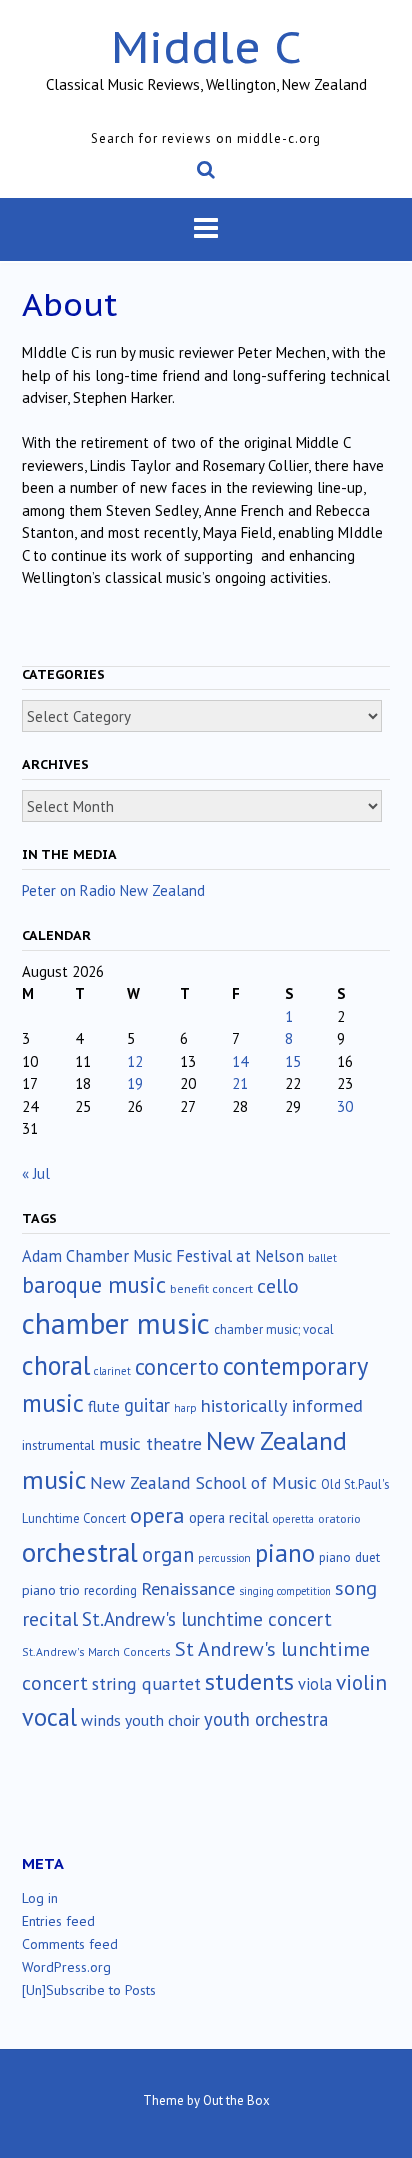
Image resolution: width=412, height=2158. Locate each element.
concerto (177, 1366)
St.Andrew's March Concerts (96, 1651)
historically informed (282, 1405)
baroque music (94, 1284)
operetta (293, 1519)
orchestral (80, 1552)
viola (315, 1684)
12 (135, 1061)
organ (168, 1554)
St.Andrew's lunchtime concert (207, 1619)
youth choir (162, 1720)
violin (361, 1682)
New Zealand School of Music (203, 1482)
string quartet (146, 1683)
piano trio (51, 1590)
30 (345, 1106)
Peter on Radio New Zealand (113, 890)
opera (157, 1515)
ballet (322, 1257)
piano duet (349, 1557)
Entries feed (58, 1921)
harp (185, 1408)
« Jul (36, 1173)
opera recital (229, 1517)
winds (101, 1720)
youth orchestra (266, 1719)
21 (240, 1083)
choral (56, 1365)
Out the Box (236, 2100)
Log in (40, 1898)
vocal (49, 1717)
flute (104, 1406)
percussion (224, 1558)
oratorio (339, 1518)
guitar (147, 1405)
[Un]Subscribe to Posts (89, 1990)
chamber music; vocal (274, 1329)
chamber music (116, 1323)
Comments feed (70, 1944)
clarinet (112, 1371)
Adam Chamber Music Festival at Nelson (163, 1256)
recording (110, 1590)
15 (293, 1061)
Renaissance (188, 1588)
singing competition (285, 1591)
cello (278, 1286)
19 (135, 1083)
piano (285, 1553)
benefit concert (211, 1288)
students (249, 1681)
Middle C (206, 46)
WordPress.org (66, 1967)
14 (240, 1061)
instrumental (58, 1445)
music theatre (150, 1443)
